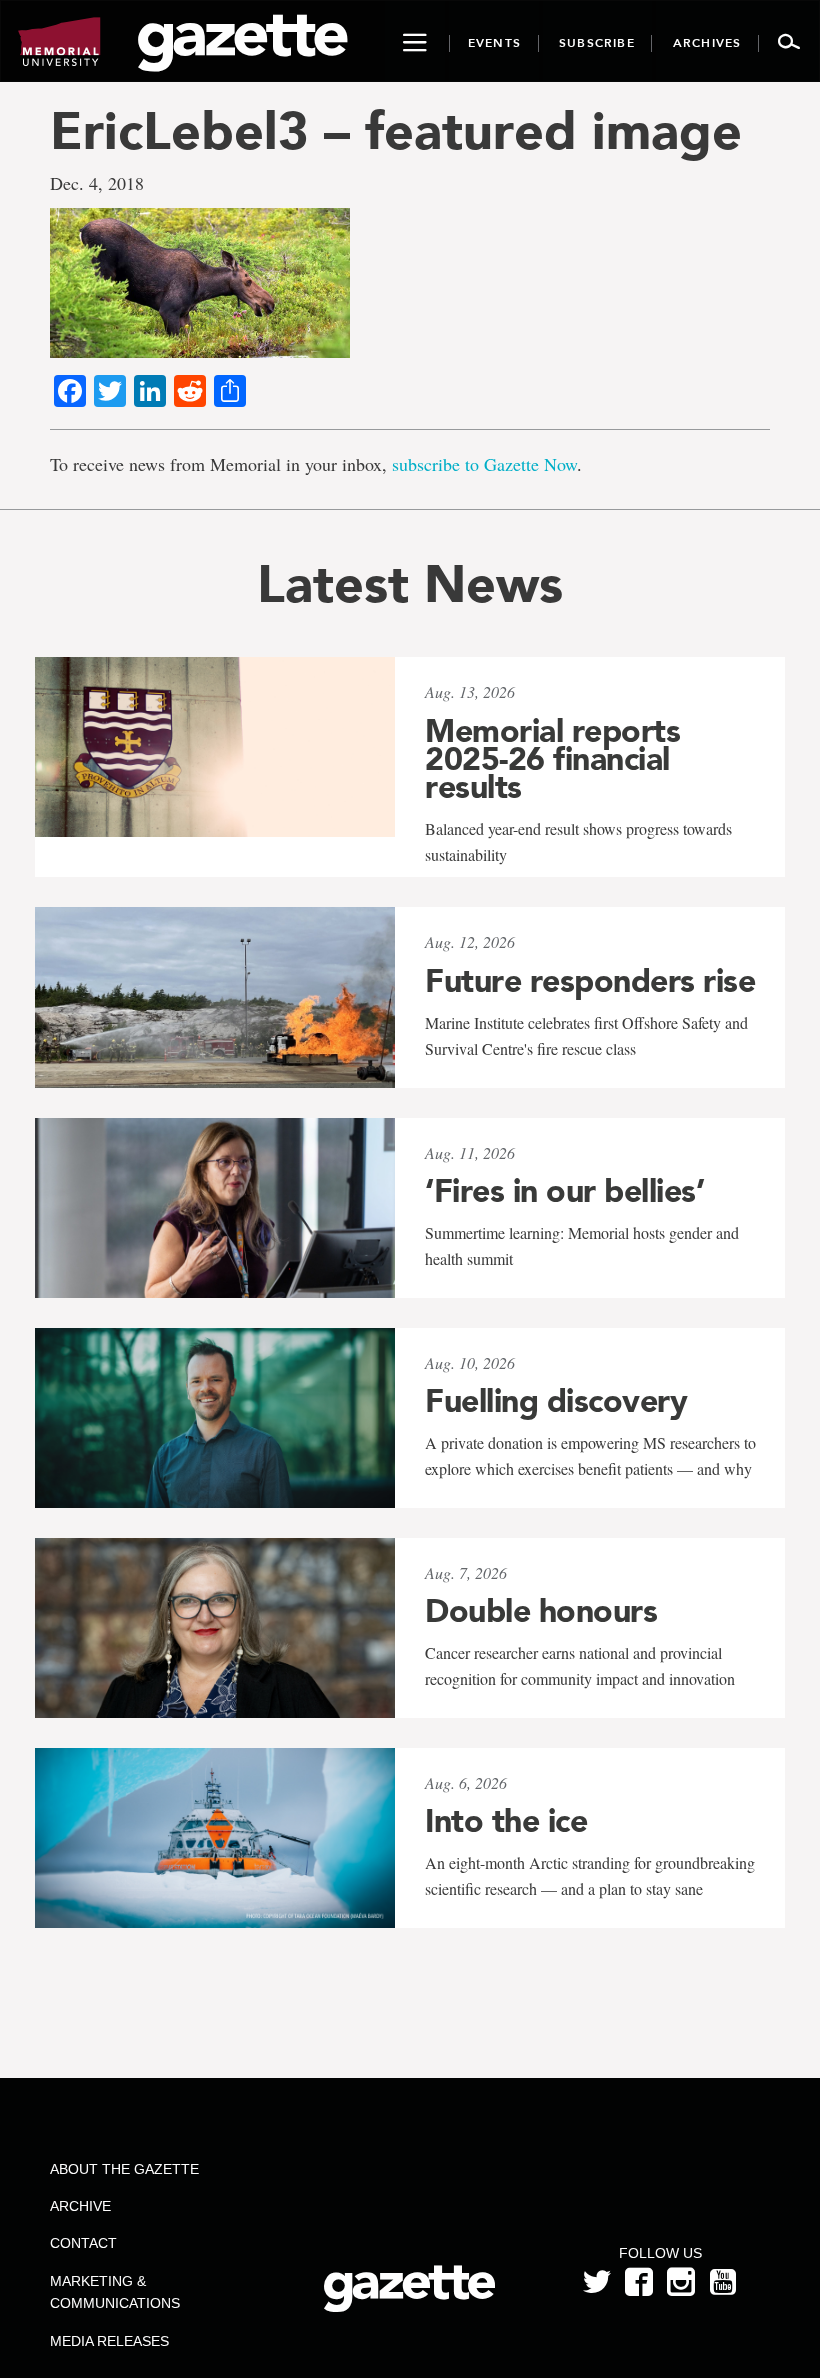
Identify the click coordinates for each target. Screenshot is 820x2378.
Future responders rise (590, 981)
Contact (83, 2243)
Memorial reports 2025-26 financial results (552, 759)
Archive (80, 2206)
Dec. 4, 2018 (97, 183)
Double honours (541, 1611)
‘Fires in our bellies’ (564, 1191)
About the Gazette (124, 2169)
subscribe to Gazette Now (484, 464)
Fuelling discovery (556, 1401)
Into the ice (506, 1821)
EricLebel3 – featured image (396, 130)
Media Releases (109, 2341)
